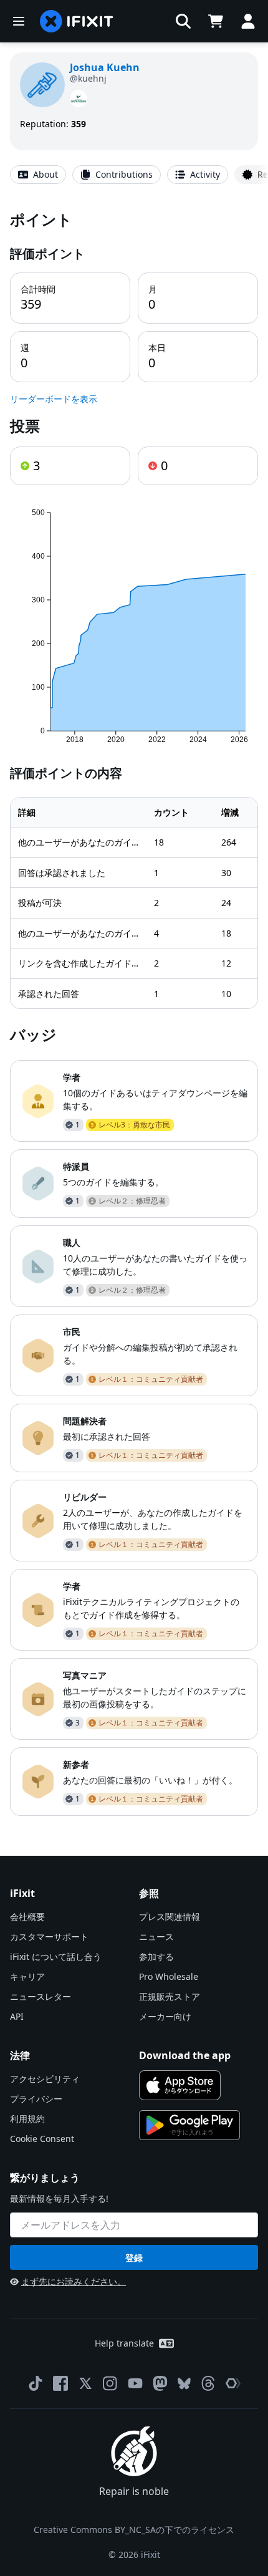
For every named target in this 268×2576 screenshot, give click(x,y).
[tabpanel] (134, 1012)
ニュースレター (41, 1996)
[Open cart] (216, 21)
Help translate (124, 2343)
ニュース (156, 1937)
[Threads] (208, 2383)
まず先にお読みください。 (74, 2281)
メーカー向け (165, 2016)
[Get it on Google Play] (189, 2125)
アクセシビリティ (45, 2079)
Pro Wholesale (169, 1976)
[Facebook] (60, 2383)
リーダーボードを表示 (54, 399)
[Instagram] (110, 2383)
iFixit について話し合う (56, 1956)
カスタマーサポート (49, 1937)
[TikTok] (36, 2383)
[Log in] (248, 21)
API (17, 2016)
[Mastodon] (160, 2383)
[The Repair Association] (233, 2383)
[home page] (77, 21)
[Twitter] (85, 2383)
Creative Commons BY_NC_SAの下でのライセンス (134, 2530)
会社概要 (27, 1917)
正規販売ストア (170, 1996)
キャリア (27, 1976)
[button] (183, 21)
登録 (134, 2258)
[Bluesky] (184, 2384)
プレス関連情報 (170, 1917)
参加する (156, 1956)
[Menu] (19, 21)
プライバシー (36, 2099)
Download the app (185, 2055)
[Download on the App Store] (180, 2085)
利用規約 (27, 2119)
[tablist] (134, 175)
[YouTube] (135, 2383)
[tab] (38, 175)
